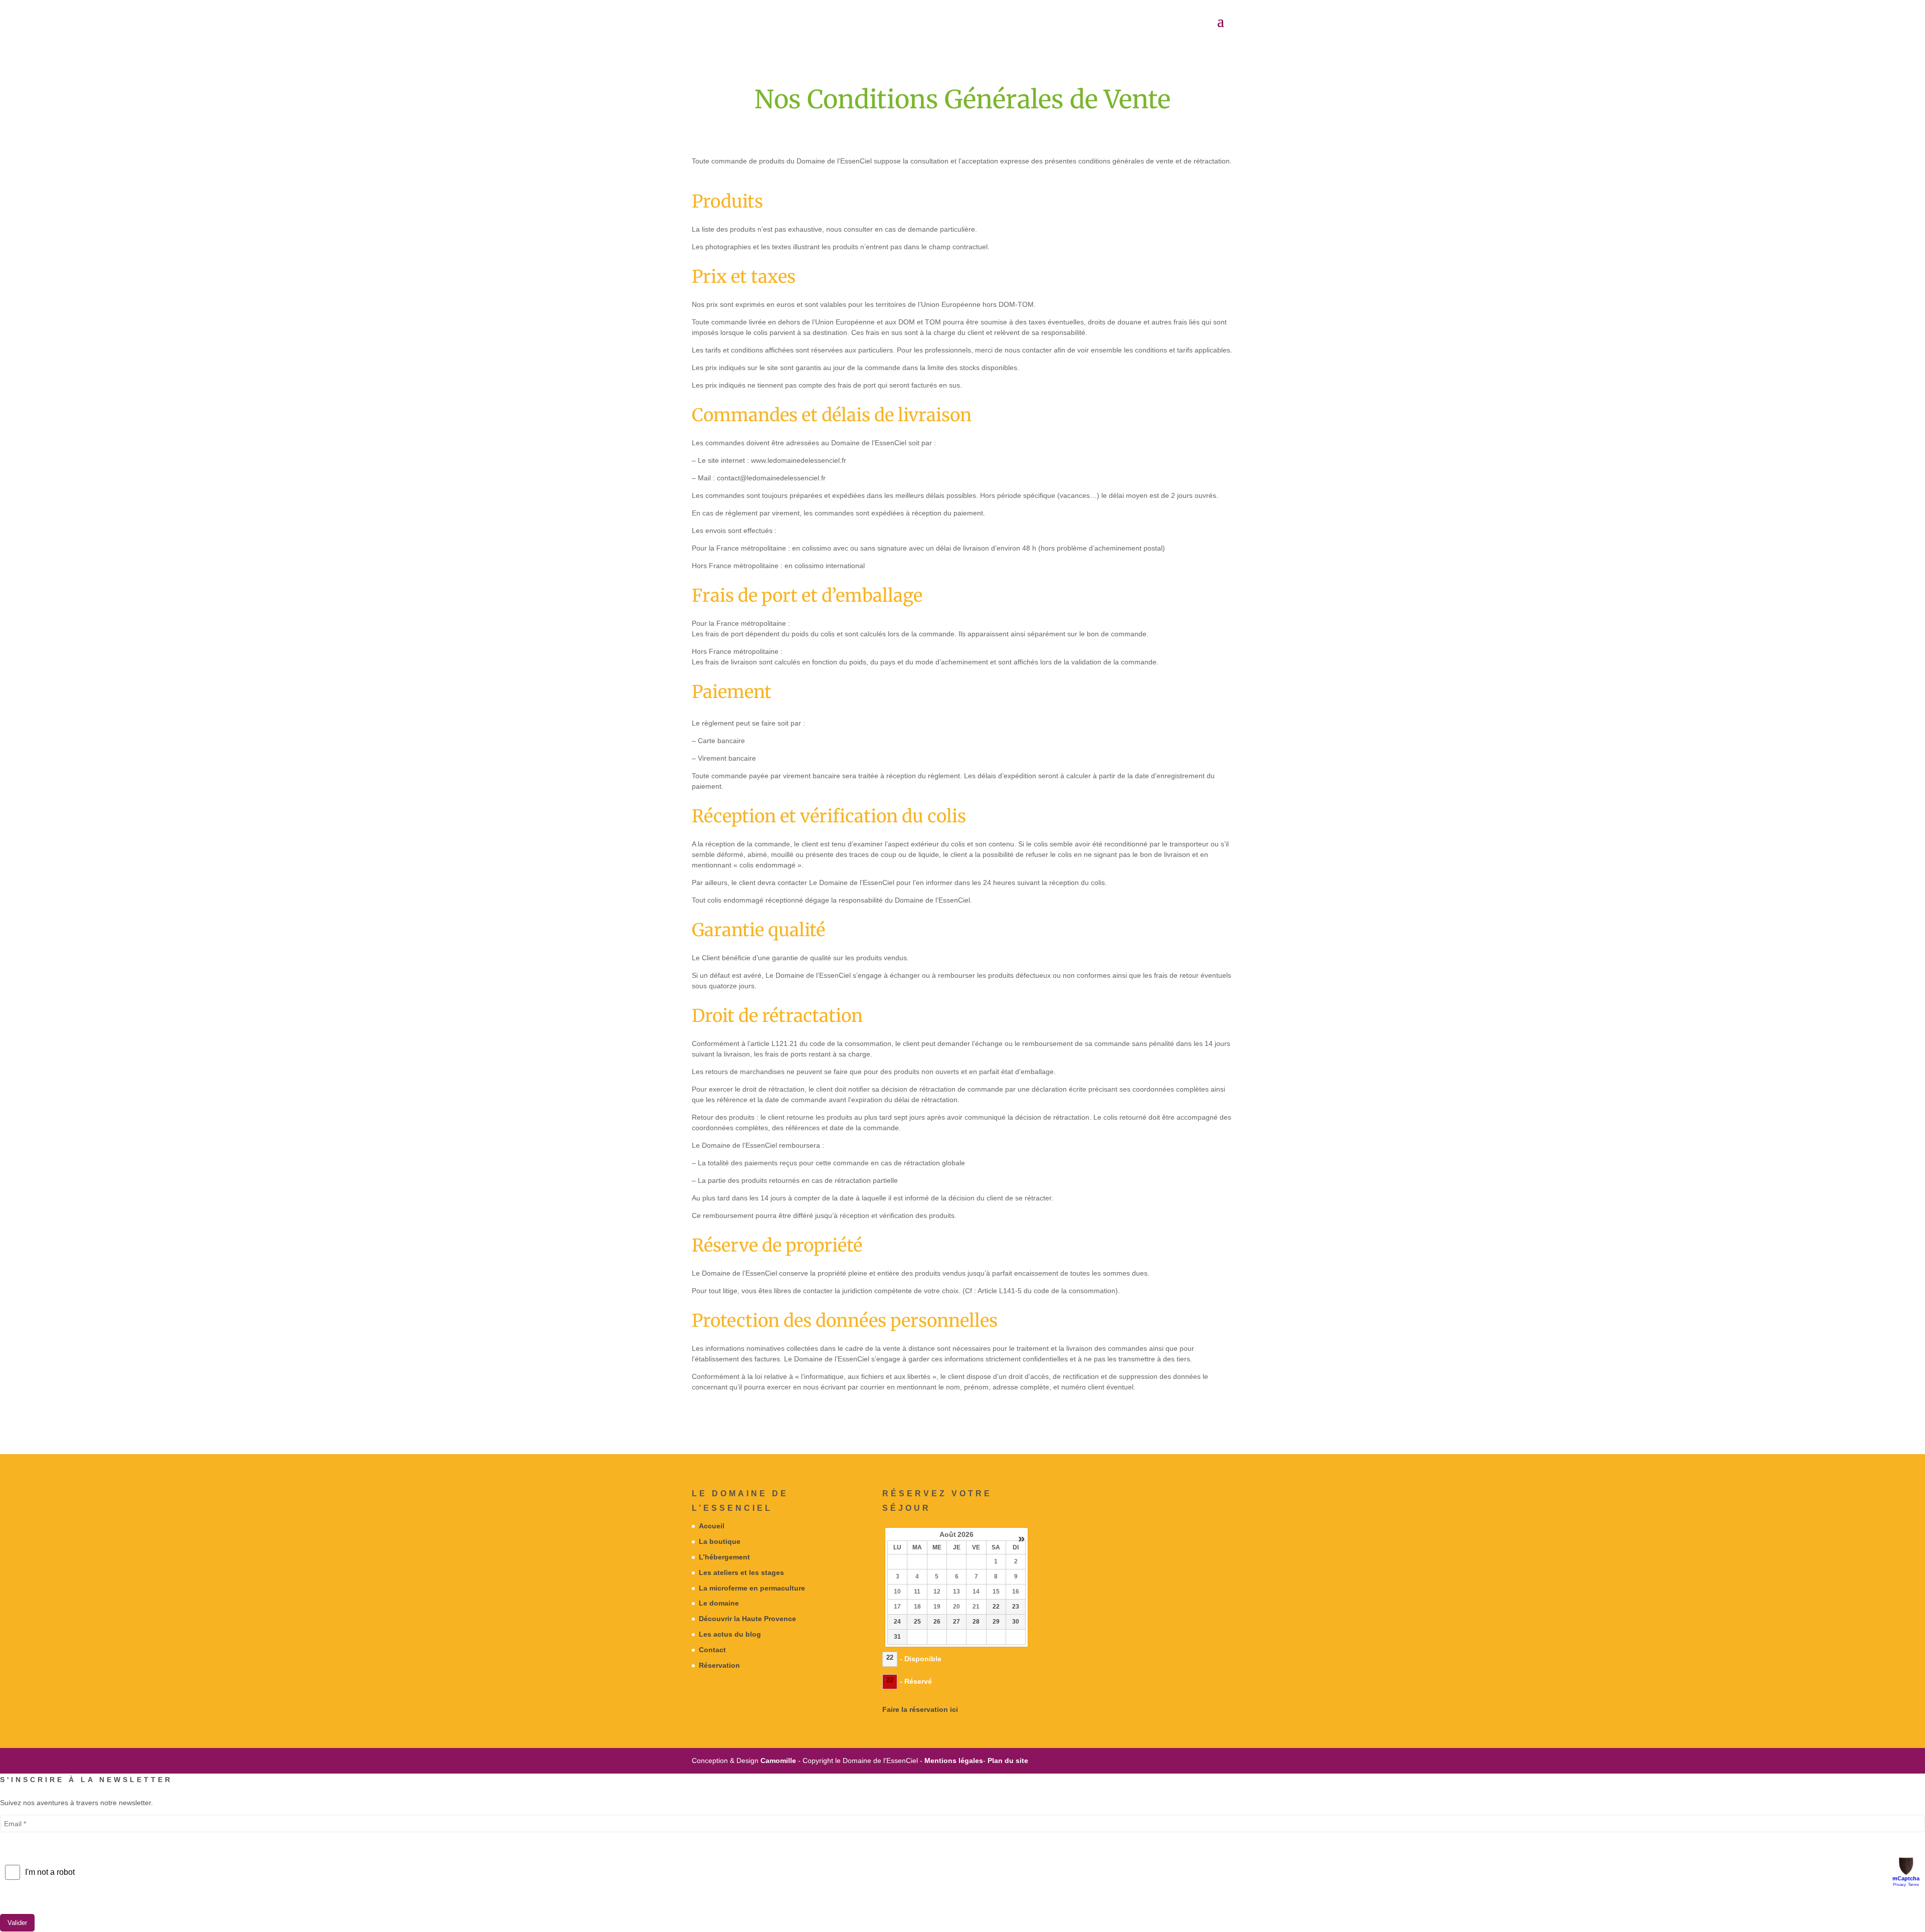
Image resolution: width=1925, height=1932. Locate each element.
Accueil (712, 1526)
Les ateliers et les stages (741, 1572)
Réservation (719, 1665)
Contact (712, 1650)
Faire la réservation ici (920, 1709)
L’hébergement (724, 1557)
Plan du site (1008, 1761)
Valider (17, 1923)
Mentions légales (954, 1761)
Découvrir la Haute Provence (747, 1619)
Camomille (778, 1761)
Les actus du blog (730, 1634)
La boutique (720, 1541)
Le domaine (719, 1603)
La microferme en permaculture (752, 1588)
